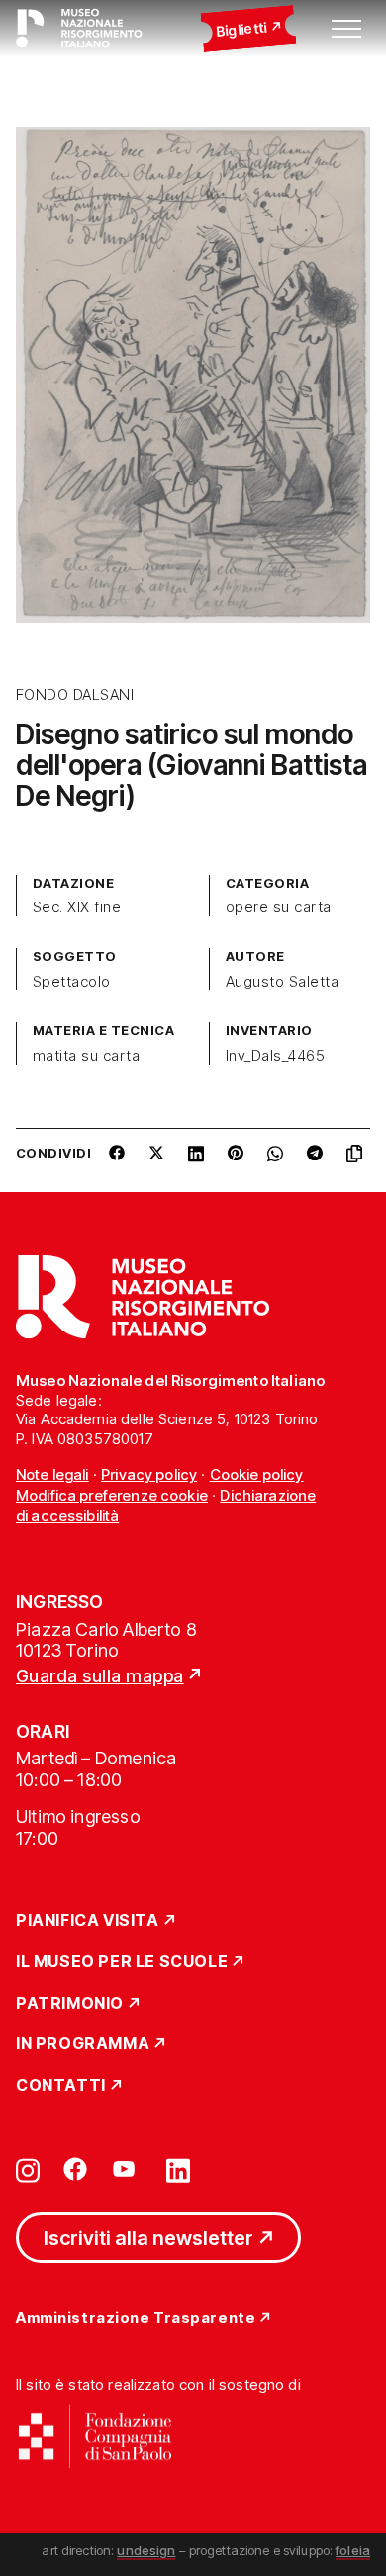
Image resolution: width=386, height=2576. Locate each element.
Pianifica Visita (88, 1921)
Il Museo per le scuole (122, 1962)
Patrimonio (70, 2004)
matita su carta (86, 1056)
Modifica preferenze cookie (112, 1495)
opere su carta (279, 907)
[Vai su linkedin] (178, 2169)
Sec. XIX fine (77, 907)
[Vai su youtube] (127, 2169)
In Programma (83, 2044)
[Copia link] (358, 1160)
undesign (146, 2550)
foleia (353, 2550)
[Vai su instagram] (28, 2169)
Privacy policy (149, 1474)
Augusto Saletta (282, 982)
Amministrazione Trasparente (136, 2318)
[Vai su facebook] (75, 2169)
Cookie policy (257, 1474)
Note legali (52, 1474)
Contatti (61, 2086)
